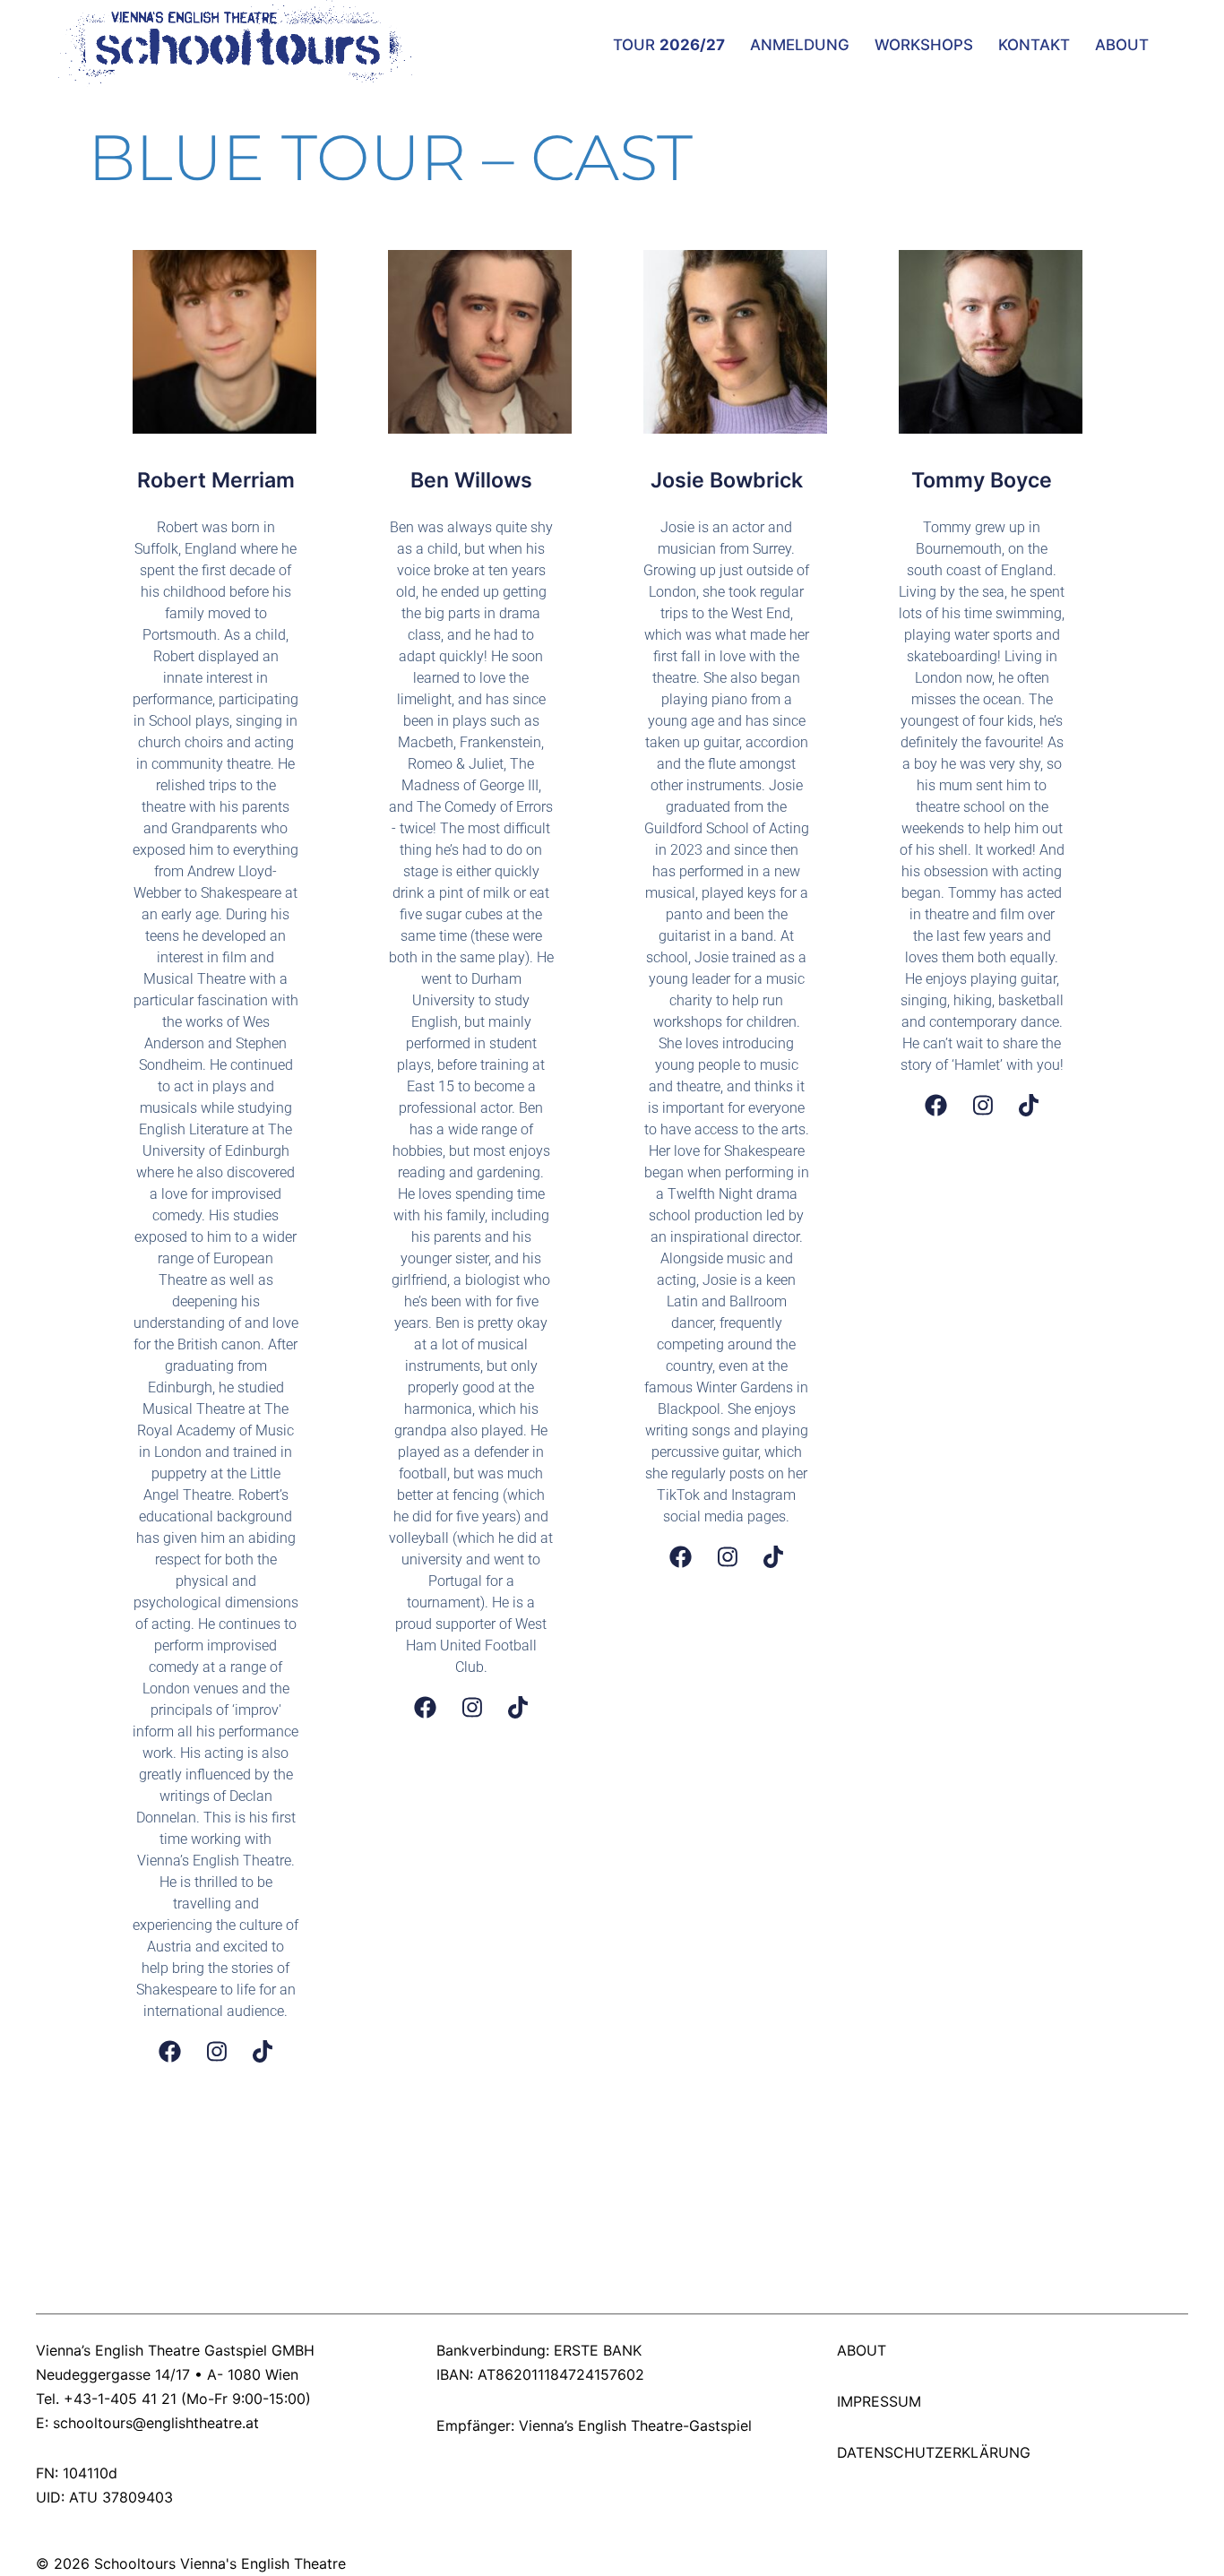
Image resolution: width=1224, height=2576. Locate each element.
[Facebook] (170, 2051)
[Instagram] (217, 2051)
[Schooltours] (226, 43)
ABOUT (1122, 45)
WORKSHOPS (924, 45)
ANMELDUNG (800, 45)
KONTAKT (1034, 45)
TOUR (669, 45)
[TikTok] (263, 2051)
